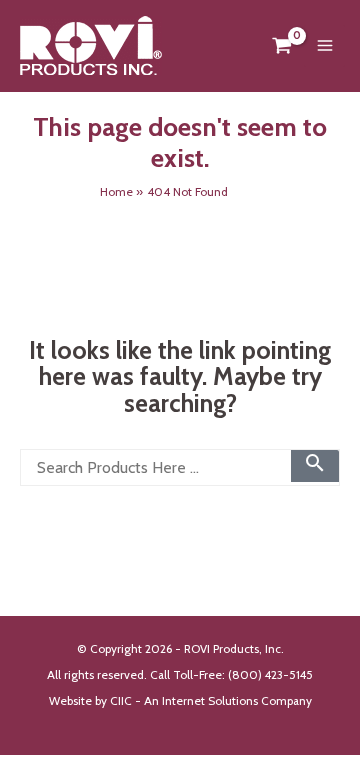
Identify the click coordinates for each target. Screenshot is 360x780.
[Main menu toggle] (324, 46)
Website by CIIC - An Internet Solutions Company (180, 701)
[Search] (315, 463)
